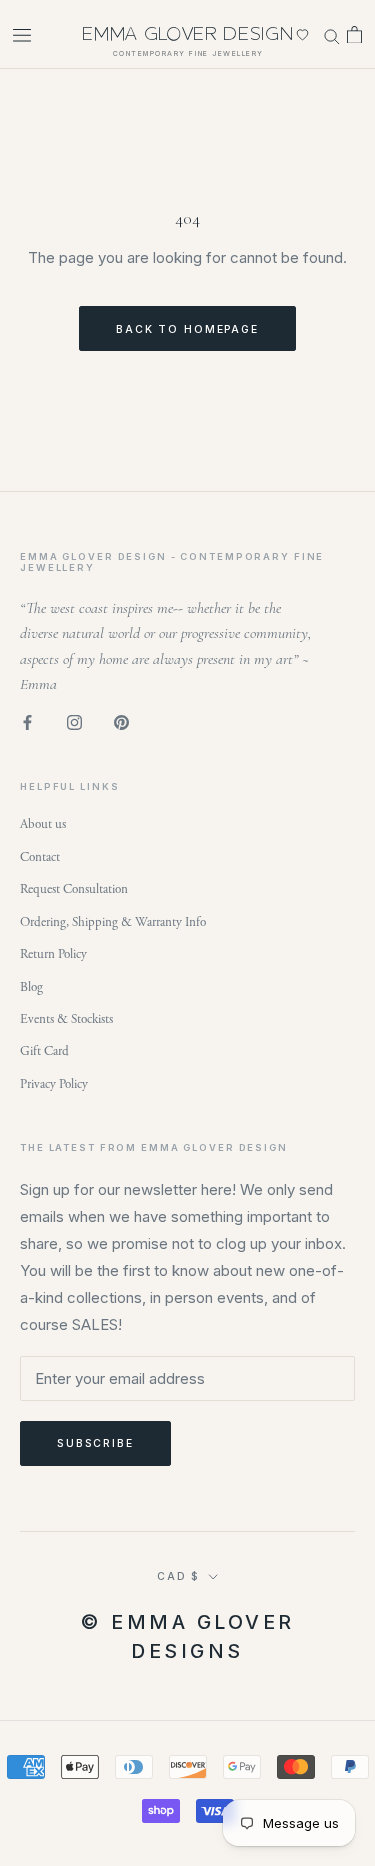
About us (43, 824)
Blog (31, 987)
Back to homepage (187, 329)
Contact (40, 857)
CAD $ (178, 1576)
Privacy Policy (54, 1084)
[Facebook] (27, 722)
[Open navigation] (22, 34)
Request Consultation (74, 889)
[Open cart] (354, 35)
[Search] (332, 34)
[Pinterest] (121, 722)
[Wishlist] (302, 34)
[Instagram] (74, 722)
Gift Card (44, 1051)
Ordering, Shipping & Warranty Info (113, 922)
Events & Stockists (66, 1019)
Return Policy (53, 954)
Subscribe (95, 1443)
